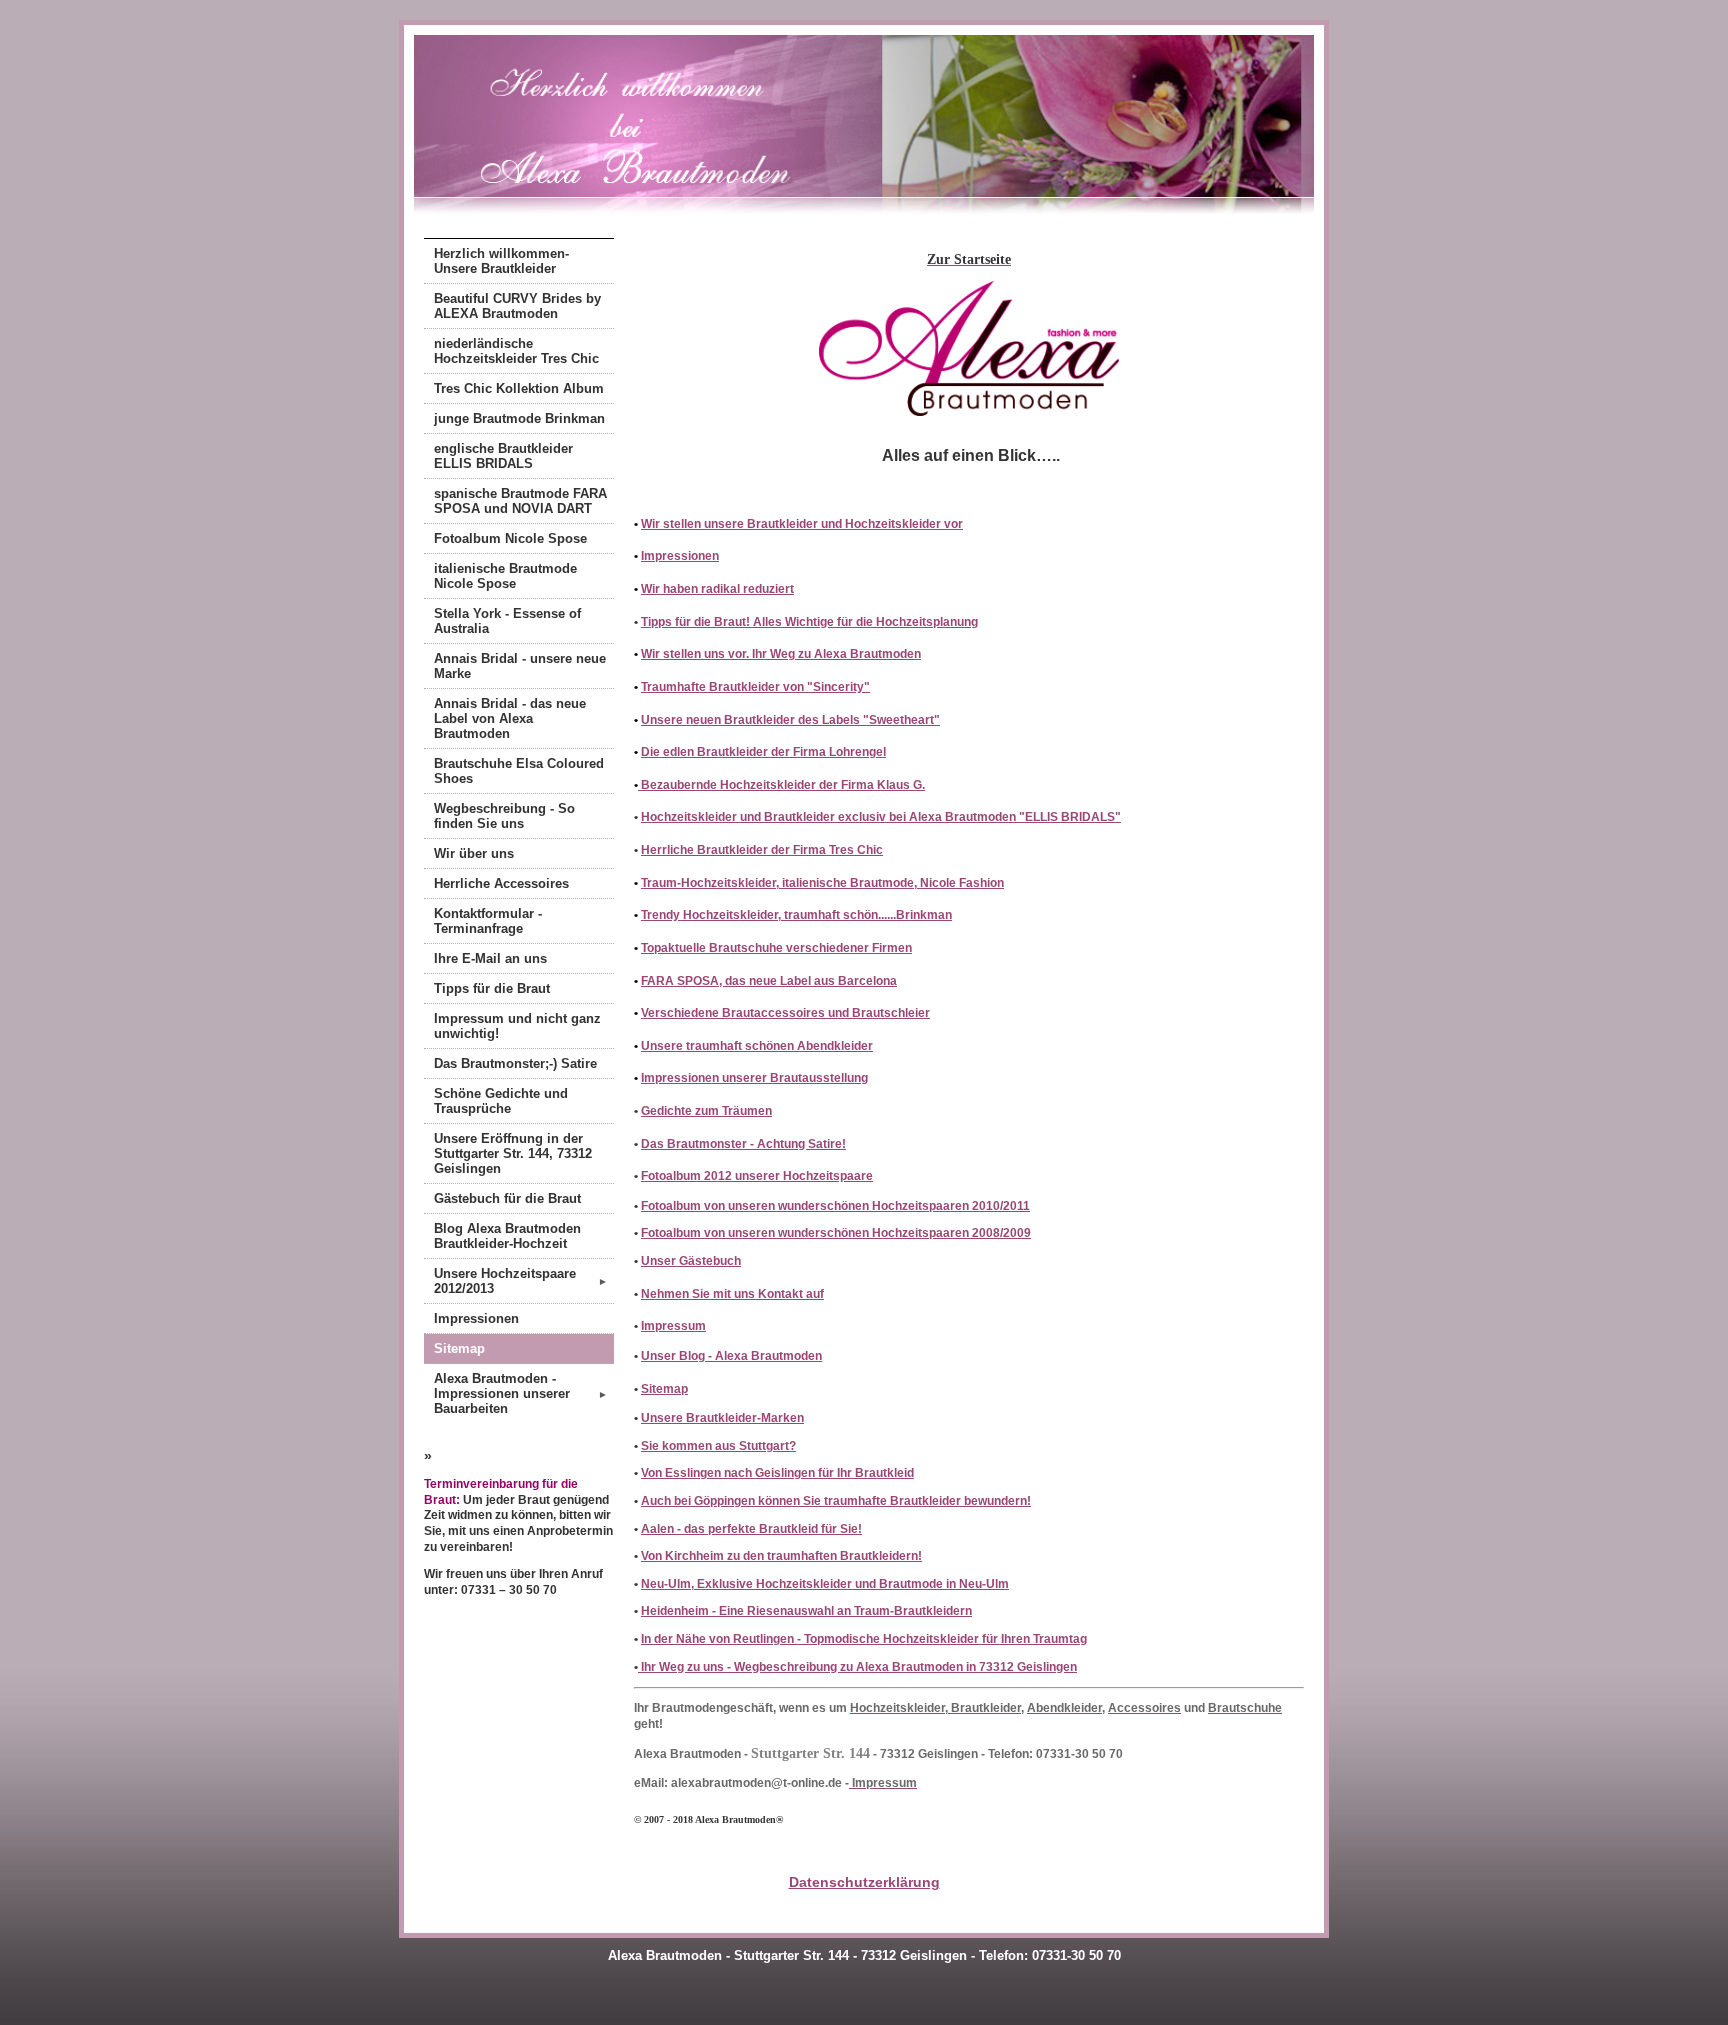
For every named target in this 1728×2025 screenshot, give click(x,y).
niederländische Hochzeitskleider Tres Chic (516, 351)
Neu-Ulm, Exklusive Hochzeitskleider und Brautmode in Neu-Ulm (825, 1584)
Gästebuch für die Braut (507, 1198)
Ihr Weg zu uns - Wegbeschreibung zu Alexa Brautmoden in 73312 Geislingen (857, 1667)
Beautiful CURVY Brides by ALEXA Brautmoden (517, 306)
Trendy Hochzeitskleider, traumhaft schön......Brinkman (796, 915)
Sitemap (459, 1348)
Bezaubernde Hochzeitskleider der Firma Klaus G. (781, 785)
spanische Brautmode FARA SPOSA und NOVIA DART (520, 501)
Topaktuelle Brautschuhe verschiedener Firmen (776, 948)
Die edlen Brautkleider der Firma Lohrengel (763, 752)
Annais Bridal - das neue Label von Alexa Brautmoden (510, 718)
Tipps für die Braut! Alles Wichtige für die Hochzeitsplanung (809, 622)
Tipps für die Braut (492, 988)
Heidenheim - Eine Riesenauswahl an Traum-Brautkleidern (806, 1611)
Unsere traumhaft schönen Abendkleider (757, 1046)
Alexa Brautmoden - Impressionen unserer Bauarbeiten (521, 1393)
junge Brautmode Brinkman (519, 418)
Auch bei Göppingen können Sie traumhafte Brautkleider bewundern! (836, 1501)
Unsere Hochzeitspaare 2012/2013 (521, 1281)
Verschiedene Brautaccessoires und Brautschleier (785, 1013)
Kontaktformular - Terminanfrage (488, 921)
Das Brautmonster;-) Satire (515, 1063)
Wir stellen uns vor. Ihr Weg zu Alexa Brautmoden (781, 654)
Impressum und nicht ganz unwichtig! (517, 1026)
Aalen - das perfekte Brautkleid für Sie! (751, 1529)
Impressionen (476, 1318)
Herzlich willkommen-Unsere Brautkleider (501, 261)
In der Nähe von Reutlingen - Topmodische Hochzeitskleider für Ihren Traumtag (864, 1639)
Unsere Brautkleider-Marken (722, 1418)
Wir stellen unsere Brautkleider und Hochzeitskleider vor (802, 524)
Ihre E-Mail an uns (490, 958)
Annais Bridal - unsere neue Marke (520, 666)
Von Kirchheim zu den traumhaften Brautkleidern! (781, 1556)
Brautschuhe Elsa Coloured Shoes (519, 771)
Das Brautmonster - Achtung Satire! (743, 1144)
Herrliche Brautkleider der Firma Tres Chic (762, 850)
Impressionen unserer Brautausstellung (754, 1078)
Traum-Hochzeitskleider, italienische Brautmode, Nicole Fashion (822, 883)
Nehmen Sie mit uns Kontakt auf (732, 1294)
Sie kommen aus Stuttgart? (718, 1446)
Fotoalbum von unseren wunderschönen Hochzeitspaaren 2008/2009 (836, 1233)
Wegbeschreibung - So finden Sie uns (504, 816)
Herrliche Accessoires (501, 883)
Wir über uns (474, 853)
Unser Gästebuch (691, 1261)
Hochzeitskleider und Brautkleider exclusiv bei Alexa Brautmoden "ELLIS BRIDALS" (881, 817)
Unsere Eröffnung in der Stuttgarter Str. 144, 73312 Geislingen (513, 1153)
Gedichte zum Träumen (706, 1111)
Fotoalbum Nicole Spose (510, 538)
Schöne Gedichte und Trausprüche (501, 1101)
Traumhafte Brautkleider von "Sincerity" (755, 687)
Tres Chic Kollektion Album (519, 388)
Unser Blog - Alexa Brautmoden (731, 1356)
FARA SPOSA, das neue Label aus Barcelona (769, 981)
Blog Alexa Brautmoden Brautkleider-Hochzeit (507, 1236)
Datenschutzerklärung (864, 1882)
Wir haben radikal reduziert (717, 589)
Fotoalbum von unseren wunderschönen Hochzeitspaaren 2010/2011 (835, 1206)
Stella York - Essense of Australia (507, 621)
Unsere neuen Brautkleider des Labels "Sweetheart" (790, 720)
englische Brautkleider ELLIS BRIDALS (503, 456)
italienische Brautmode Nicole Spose (505, 576)
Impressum (673, 1326)
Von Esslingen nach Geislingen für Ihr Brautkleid (777, 1473)
